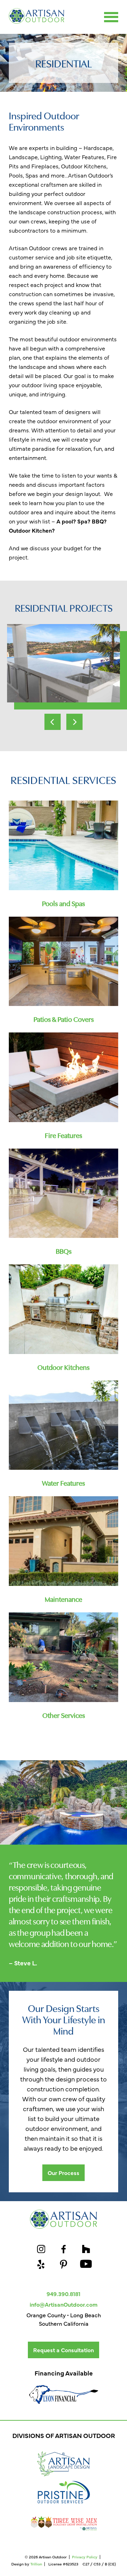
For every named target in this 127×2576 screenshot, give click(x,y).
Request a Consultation (64, 2350)
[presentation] (53, 722)
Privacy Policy (85, 2557)
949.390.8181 (64, 2294)
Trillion (36, 2564)
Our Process (64, 2173)
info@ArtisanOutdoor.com (64, 2304)
